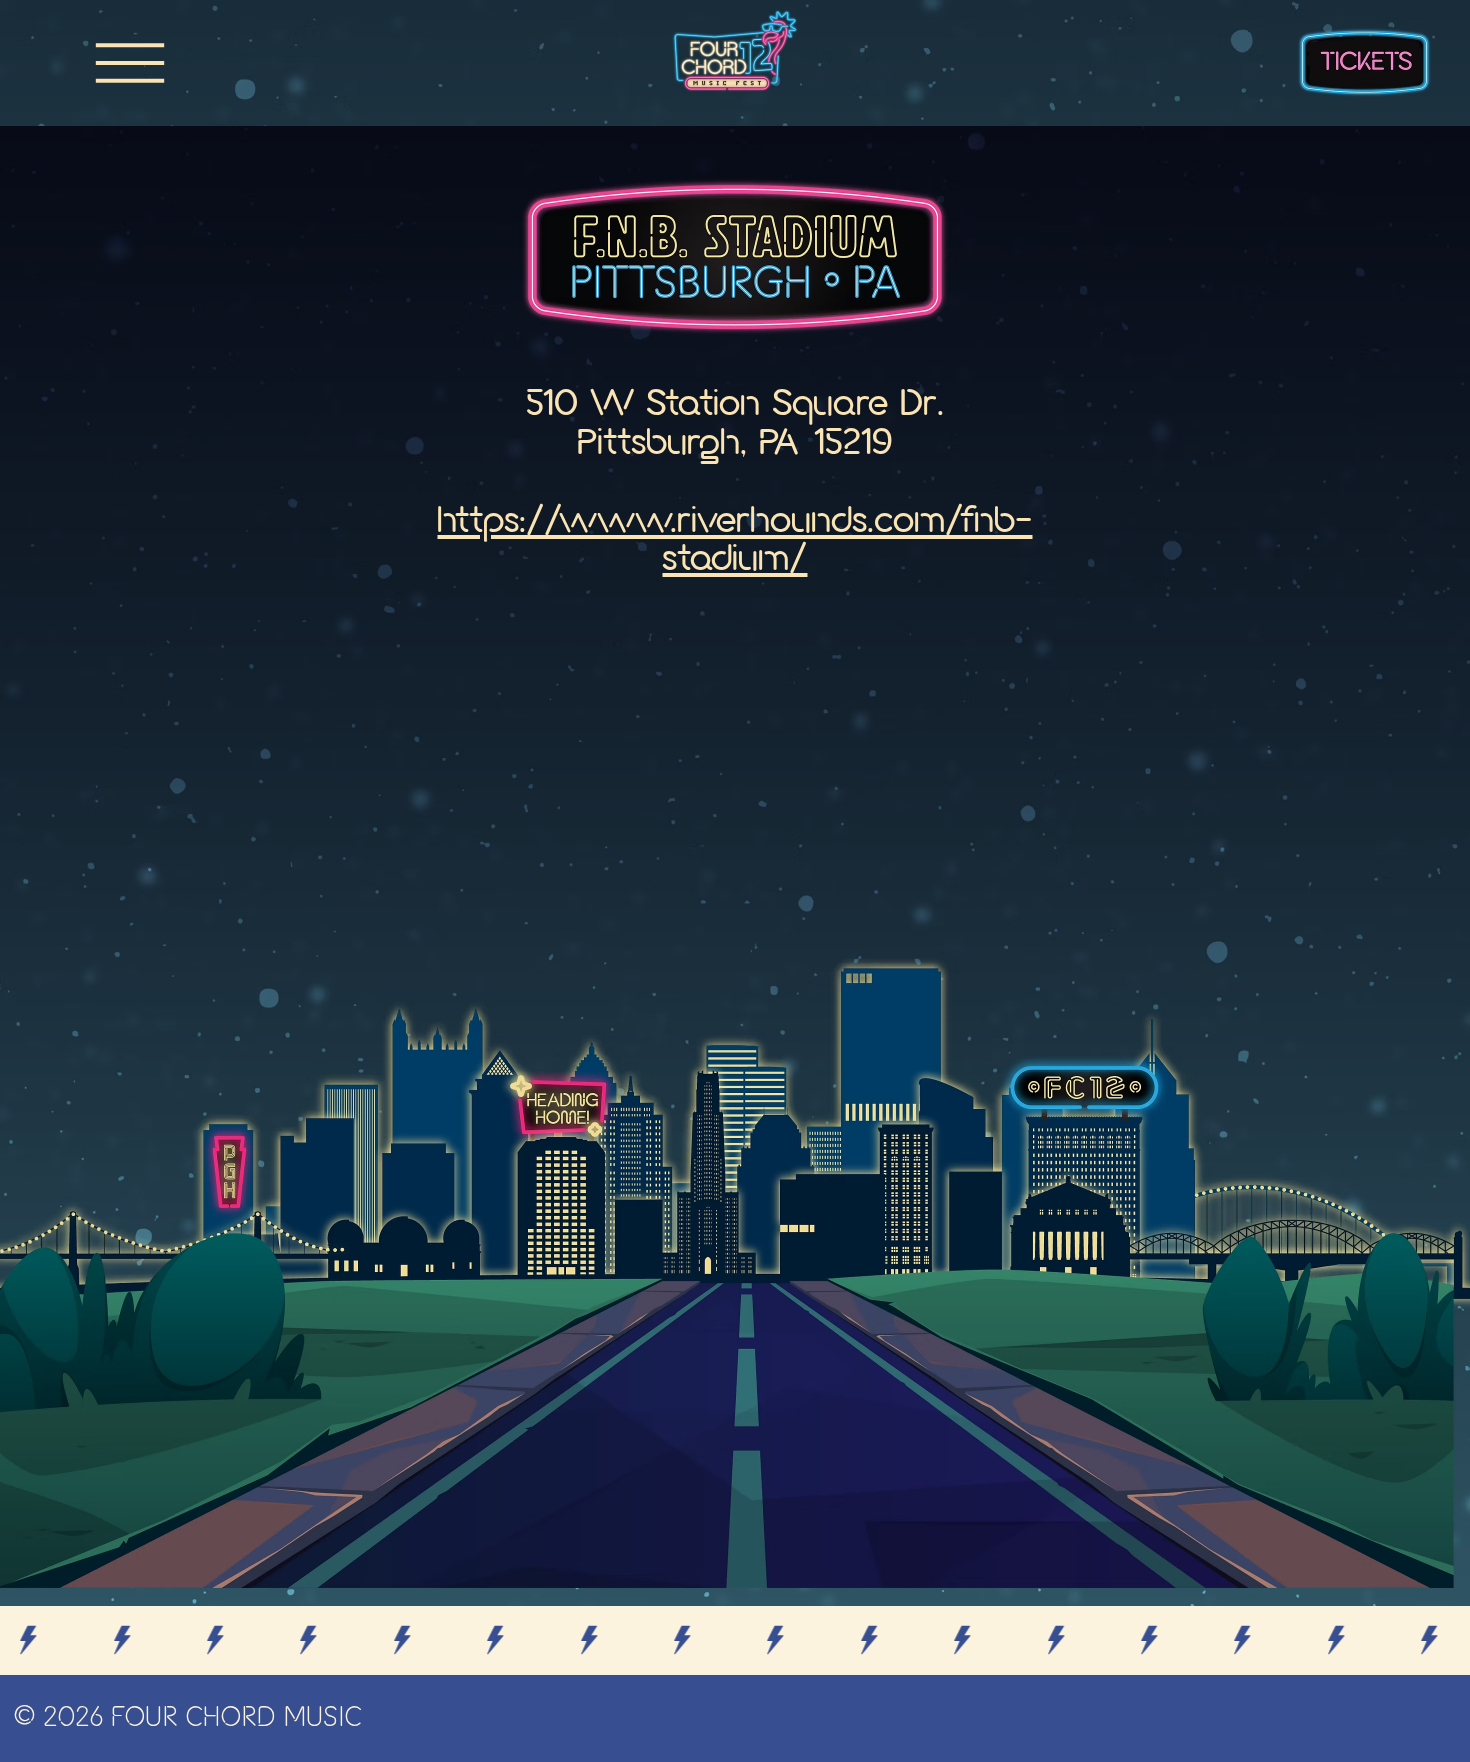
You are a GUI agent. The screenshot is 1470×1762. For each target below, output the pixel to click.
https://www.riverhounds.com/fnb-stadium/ (734, 542)
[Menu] (130, 63)
